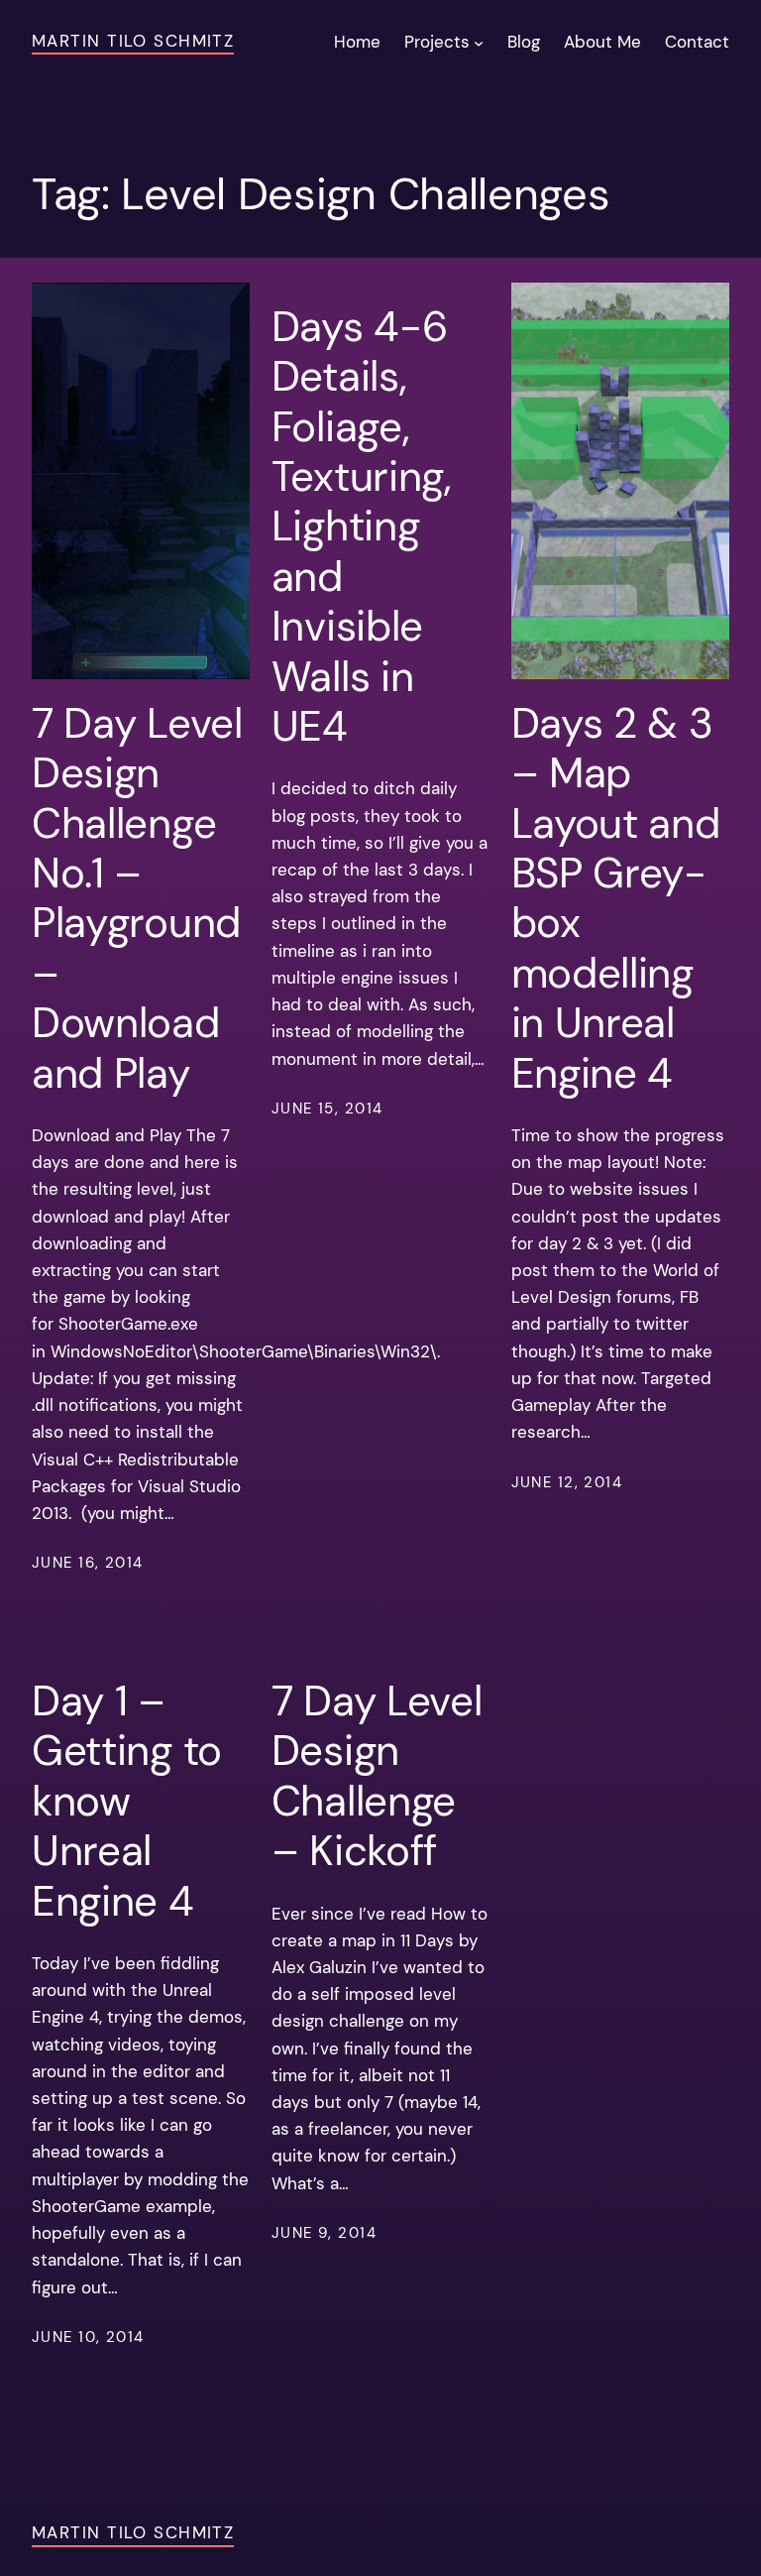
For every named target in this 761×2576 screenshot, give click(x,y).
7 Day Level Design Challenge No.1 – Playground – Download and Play (137, 899)
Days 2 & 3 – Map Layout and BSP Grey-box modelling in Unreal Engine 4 (616, 899)
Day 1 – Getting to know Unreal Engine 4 (127, 1802)
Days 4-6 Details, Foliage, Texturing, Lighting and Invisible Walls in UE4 (362, 527)
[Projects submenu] (479, 42)
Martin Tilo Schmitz (133, 41)
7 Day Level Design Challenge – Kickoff (377, 1777)
